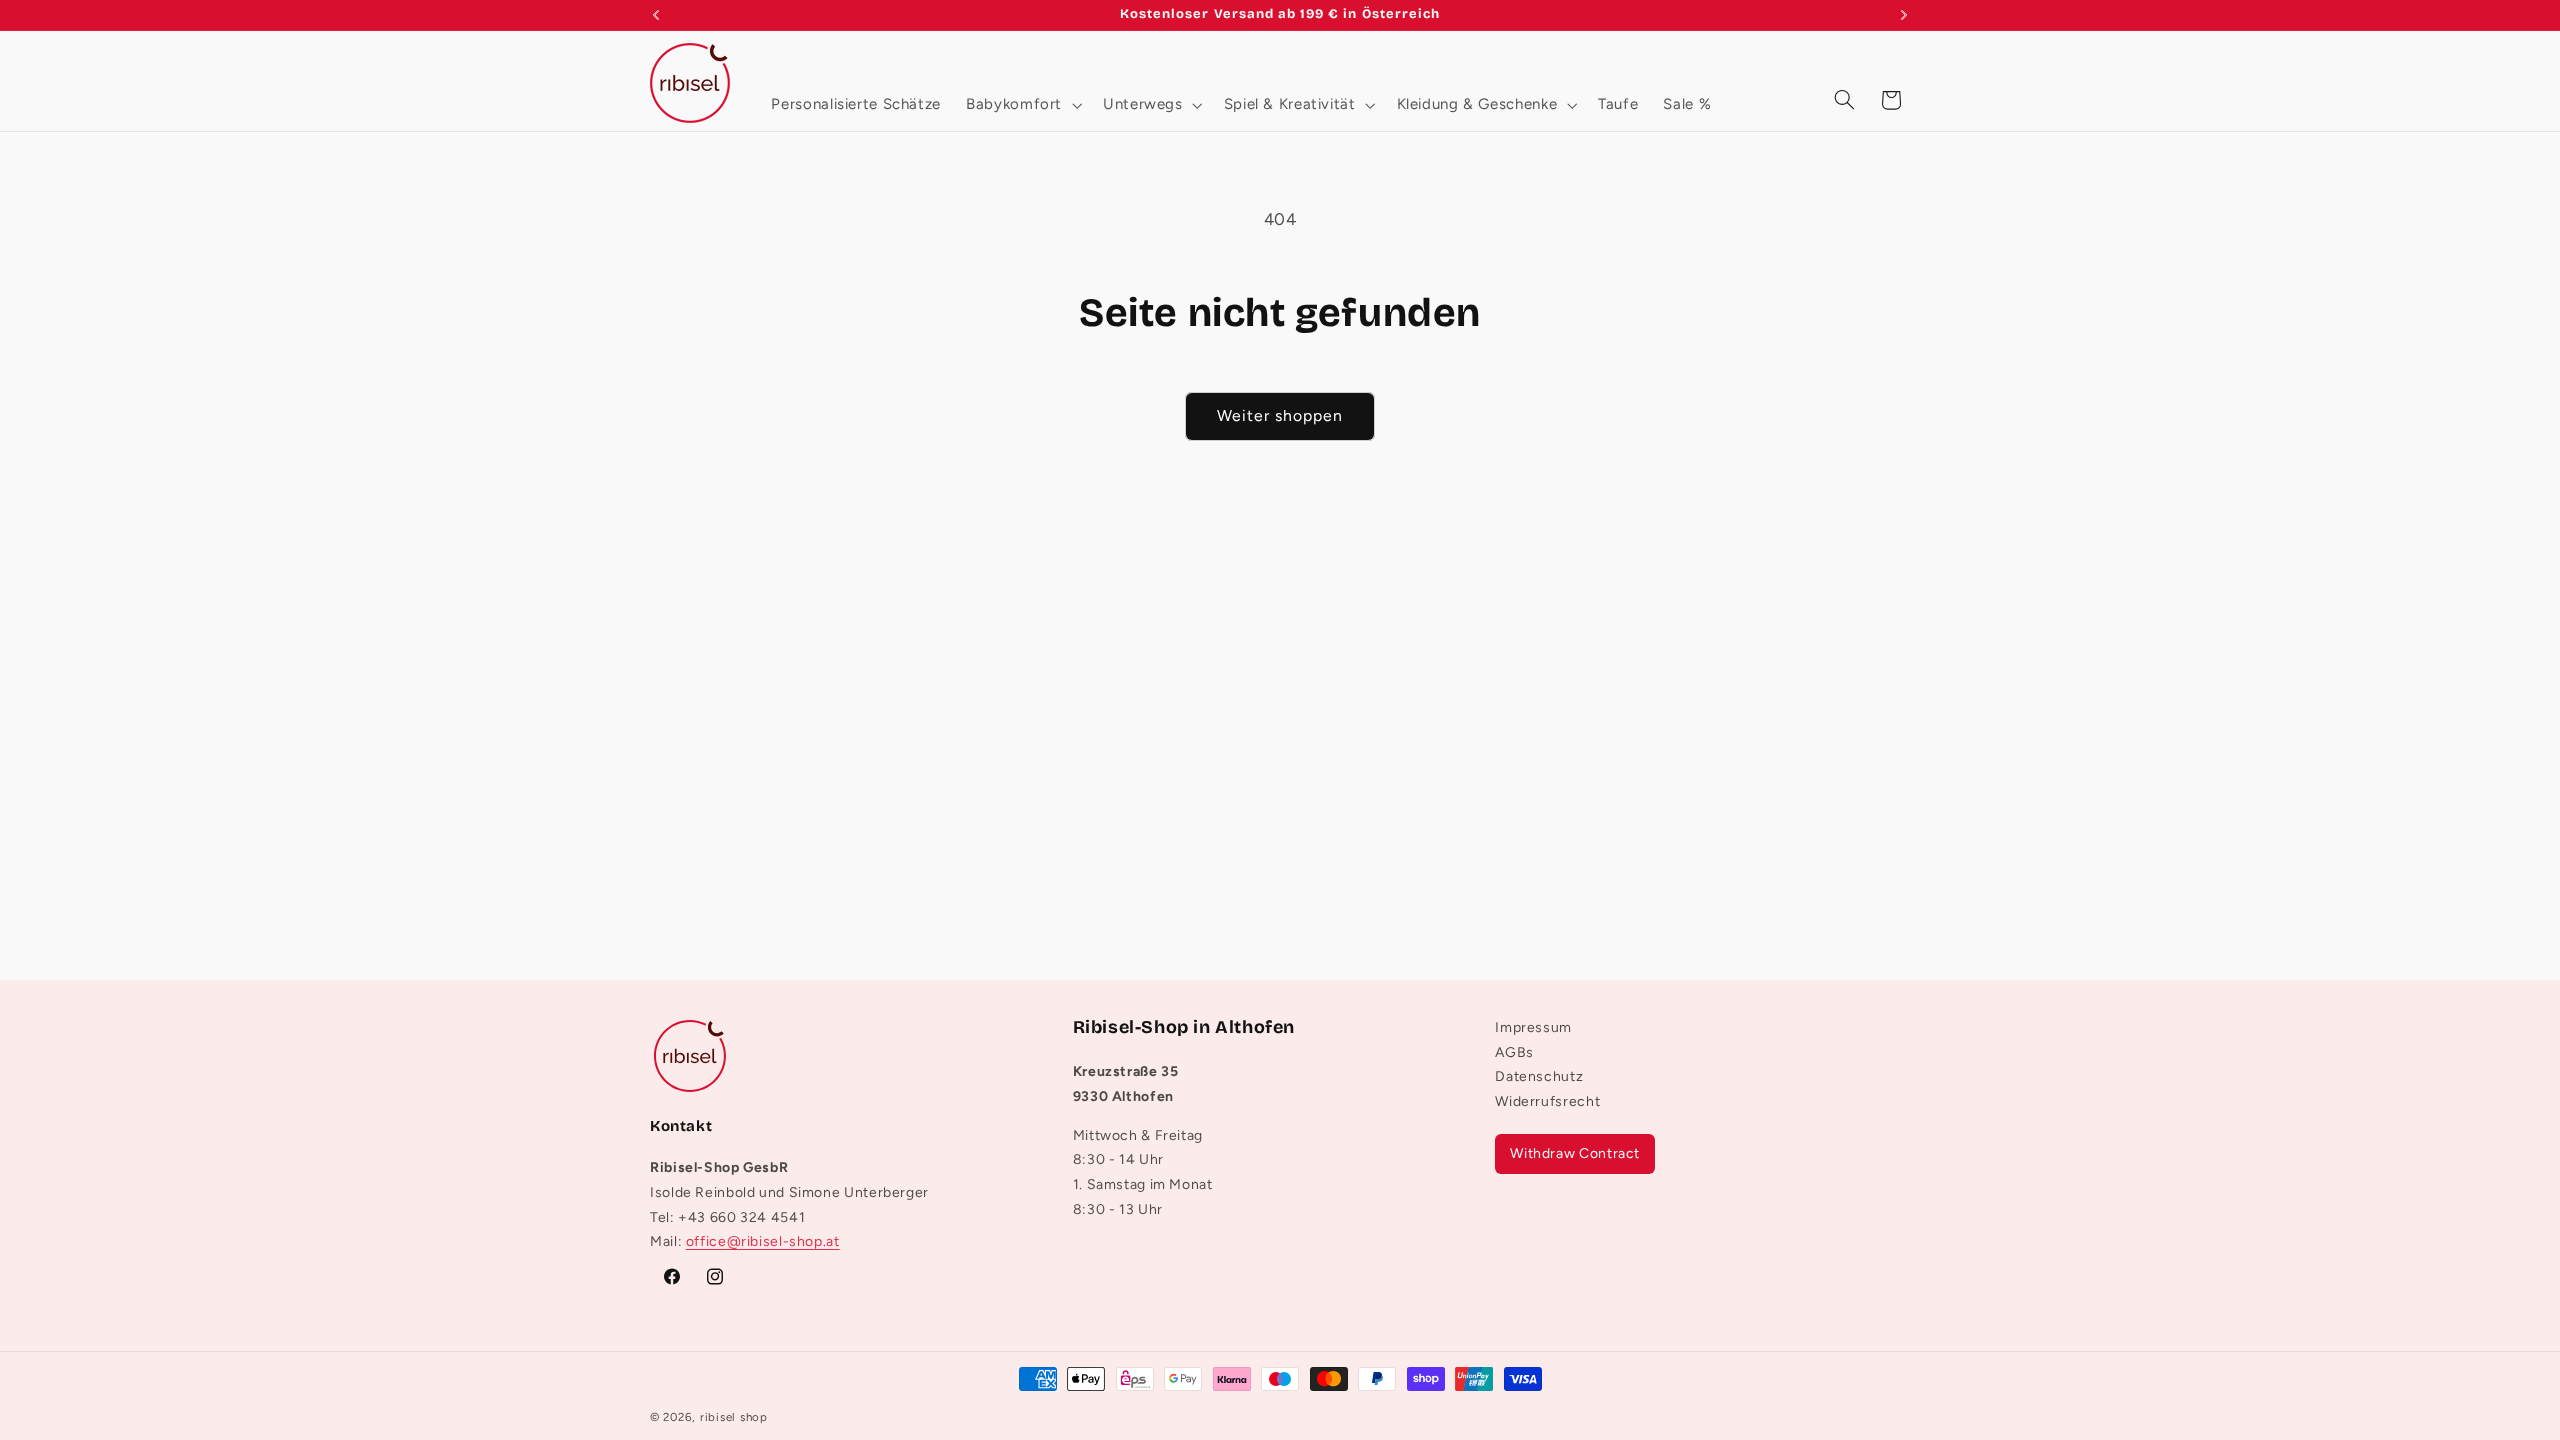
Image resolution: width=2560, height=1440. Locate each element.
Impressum (1533, 1030)
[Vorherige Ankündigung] (656, 15)
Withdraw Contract (1575, 1153)
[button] (1022, 104)
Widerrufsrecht (1547, 1102)
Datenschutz (1539, 1077)
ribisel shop (734, 1417)
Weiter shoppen (1280, 415)
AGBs (1514, 1052)
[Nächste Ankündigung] (1904, 15)
